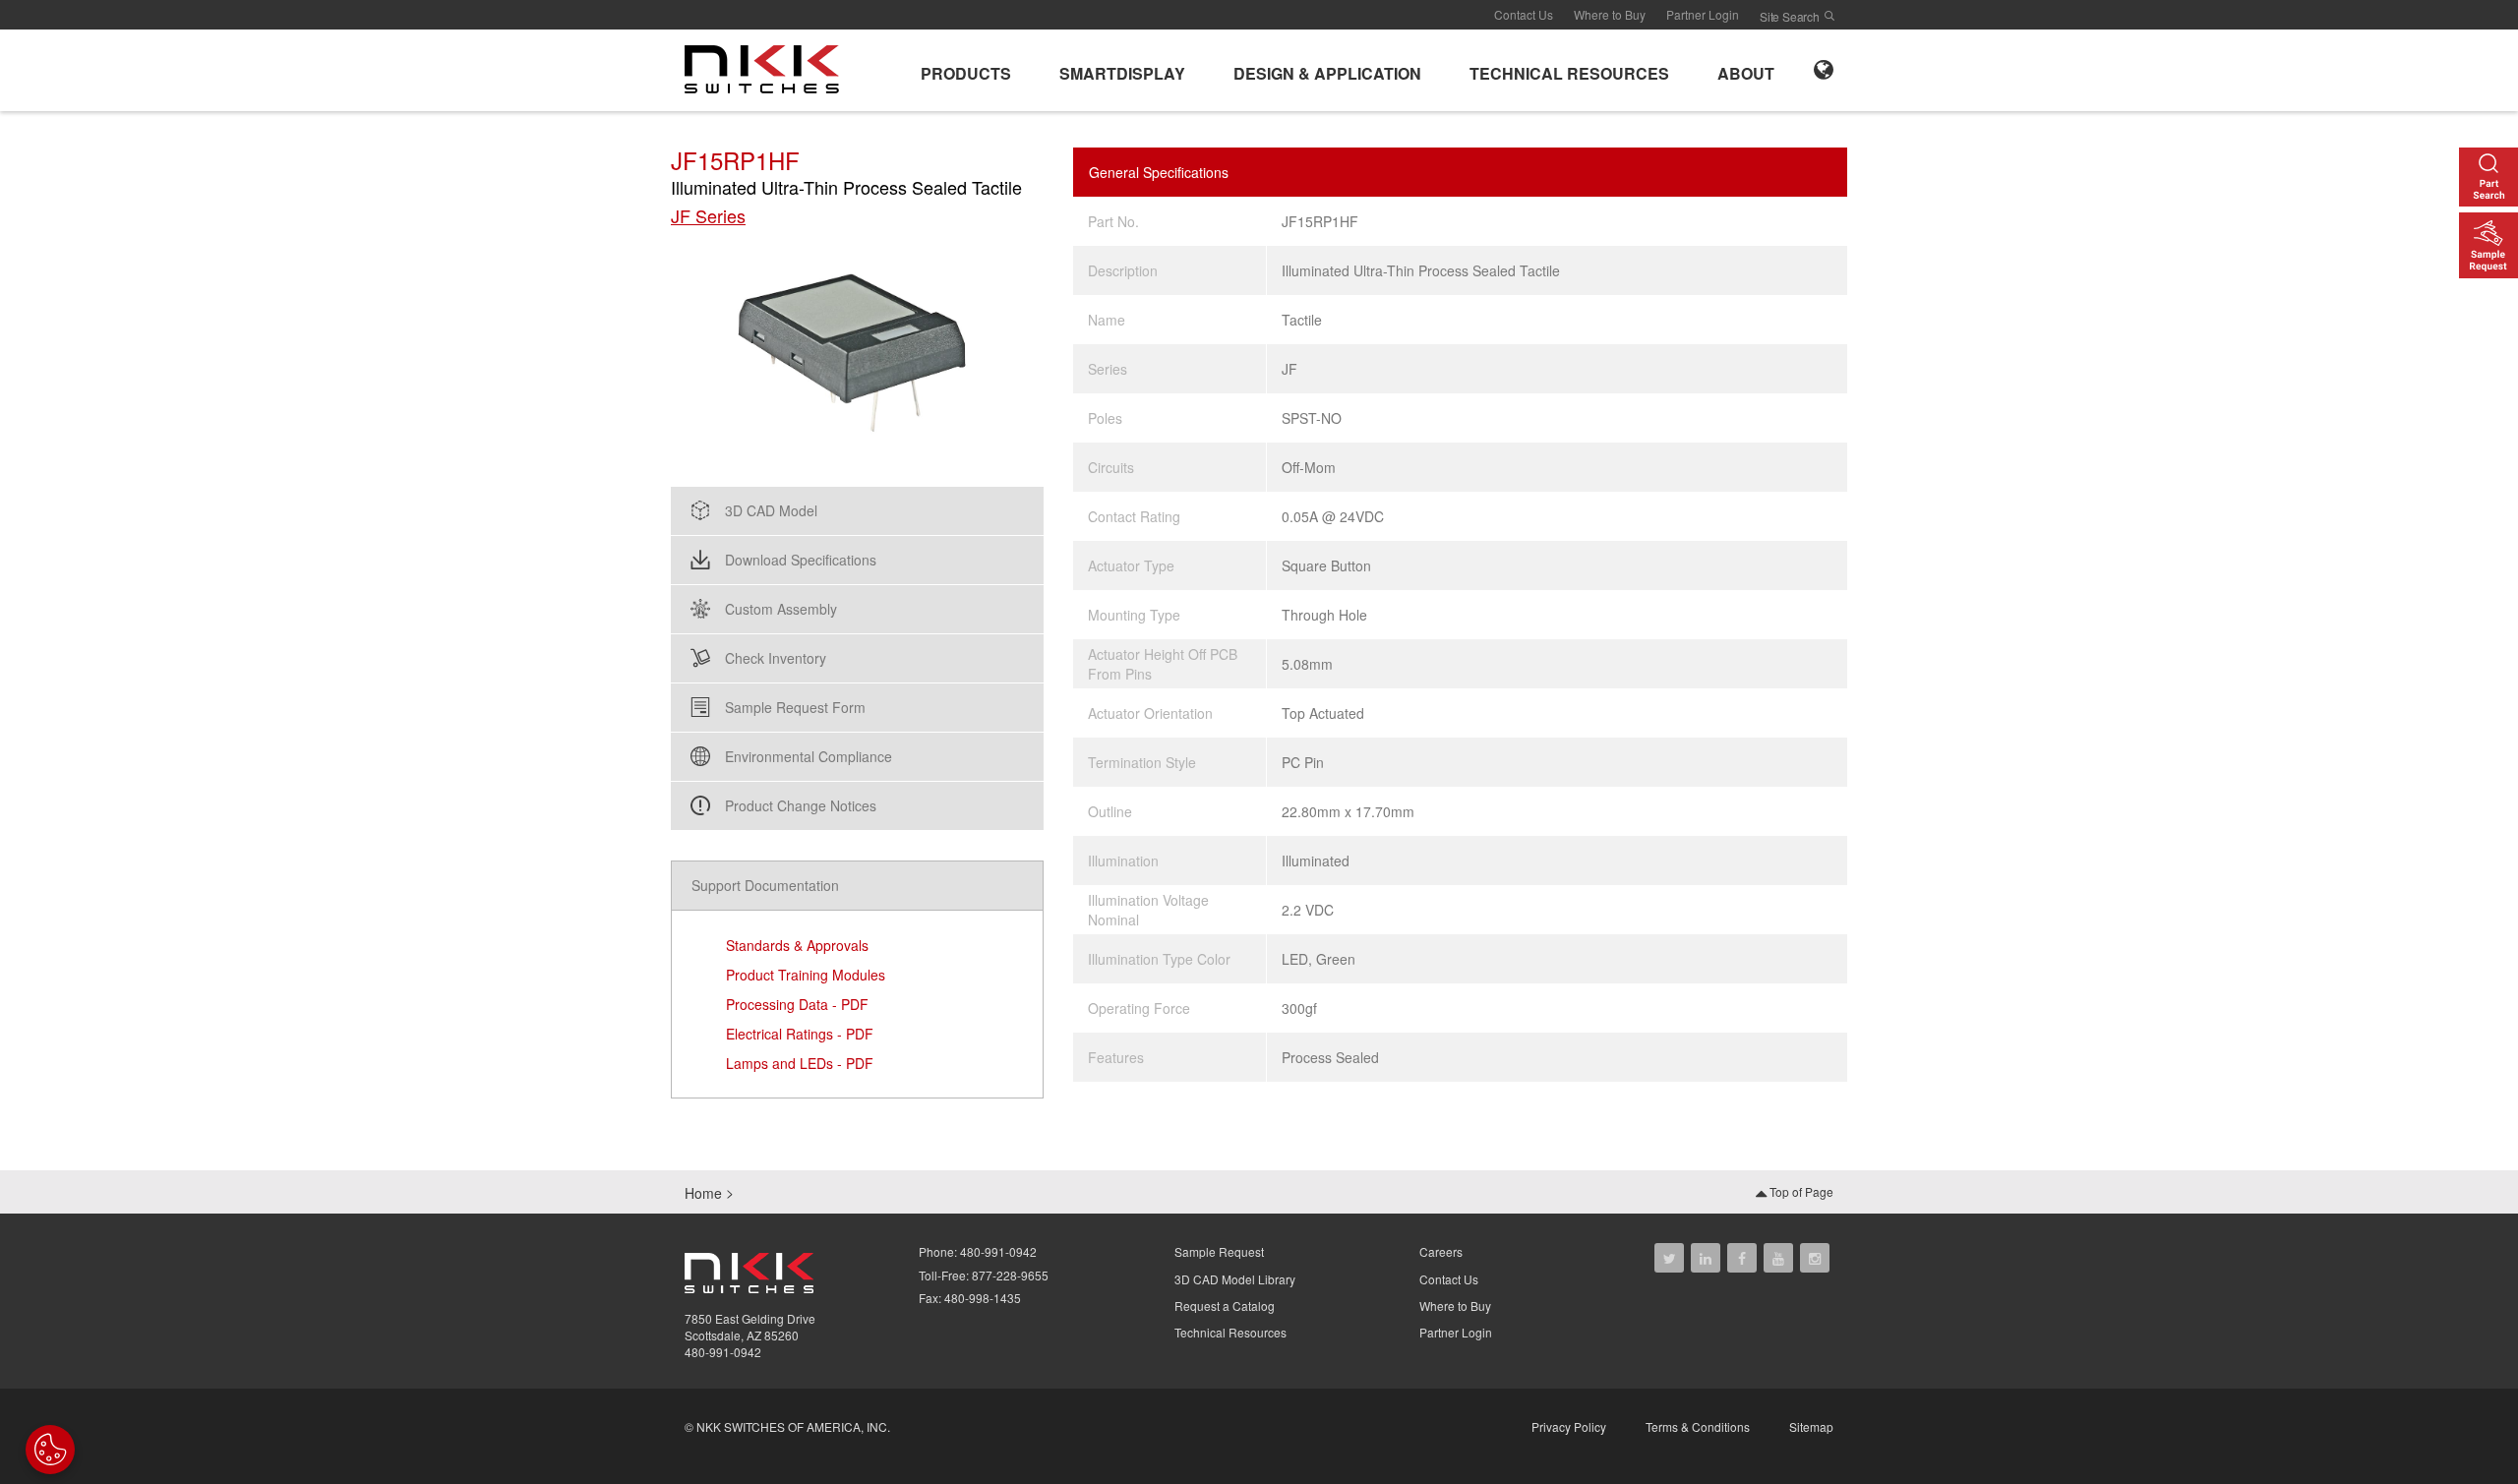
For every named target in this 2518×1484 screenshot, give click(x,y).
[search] (1829, 16)
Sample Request (1219, 1251)
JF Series (708, 216)
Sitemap (1811, 1426)
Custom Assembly (781, 609)
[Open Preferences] (50, 1450)
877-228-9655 (1010, 1275)
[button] (966, 70)
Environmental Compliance (809, 756)
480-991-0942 (723, 1352)
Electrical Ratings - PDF (800, 1034)
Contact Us (1524, 14)
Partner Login (1703, 14)
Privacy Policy (1569, 1426)
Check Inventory (776, 658)
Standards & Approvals (797, 945)
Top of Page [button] (1800, 1191)
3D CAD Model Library (1235, 1279)
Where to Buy (1610, 14)
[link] (768, 68)
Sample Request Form (795, 707)
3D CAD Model (771, 510)
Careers (1441, 1251)
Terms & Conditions (1698, 1426)
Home (703, 1193)
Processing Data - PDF (797, 1004)
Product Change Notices (801, 805)
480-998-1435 (983, 1298)
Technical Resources (1230, 1332)
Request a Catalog (1225, 1306)
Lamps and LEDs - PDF (800, 1063)
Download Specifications (801, 560)
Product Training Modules (806, 975)
